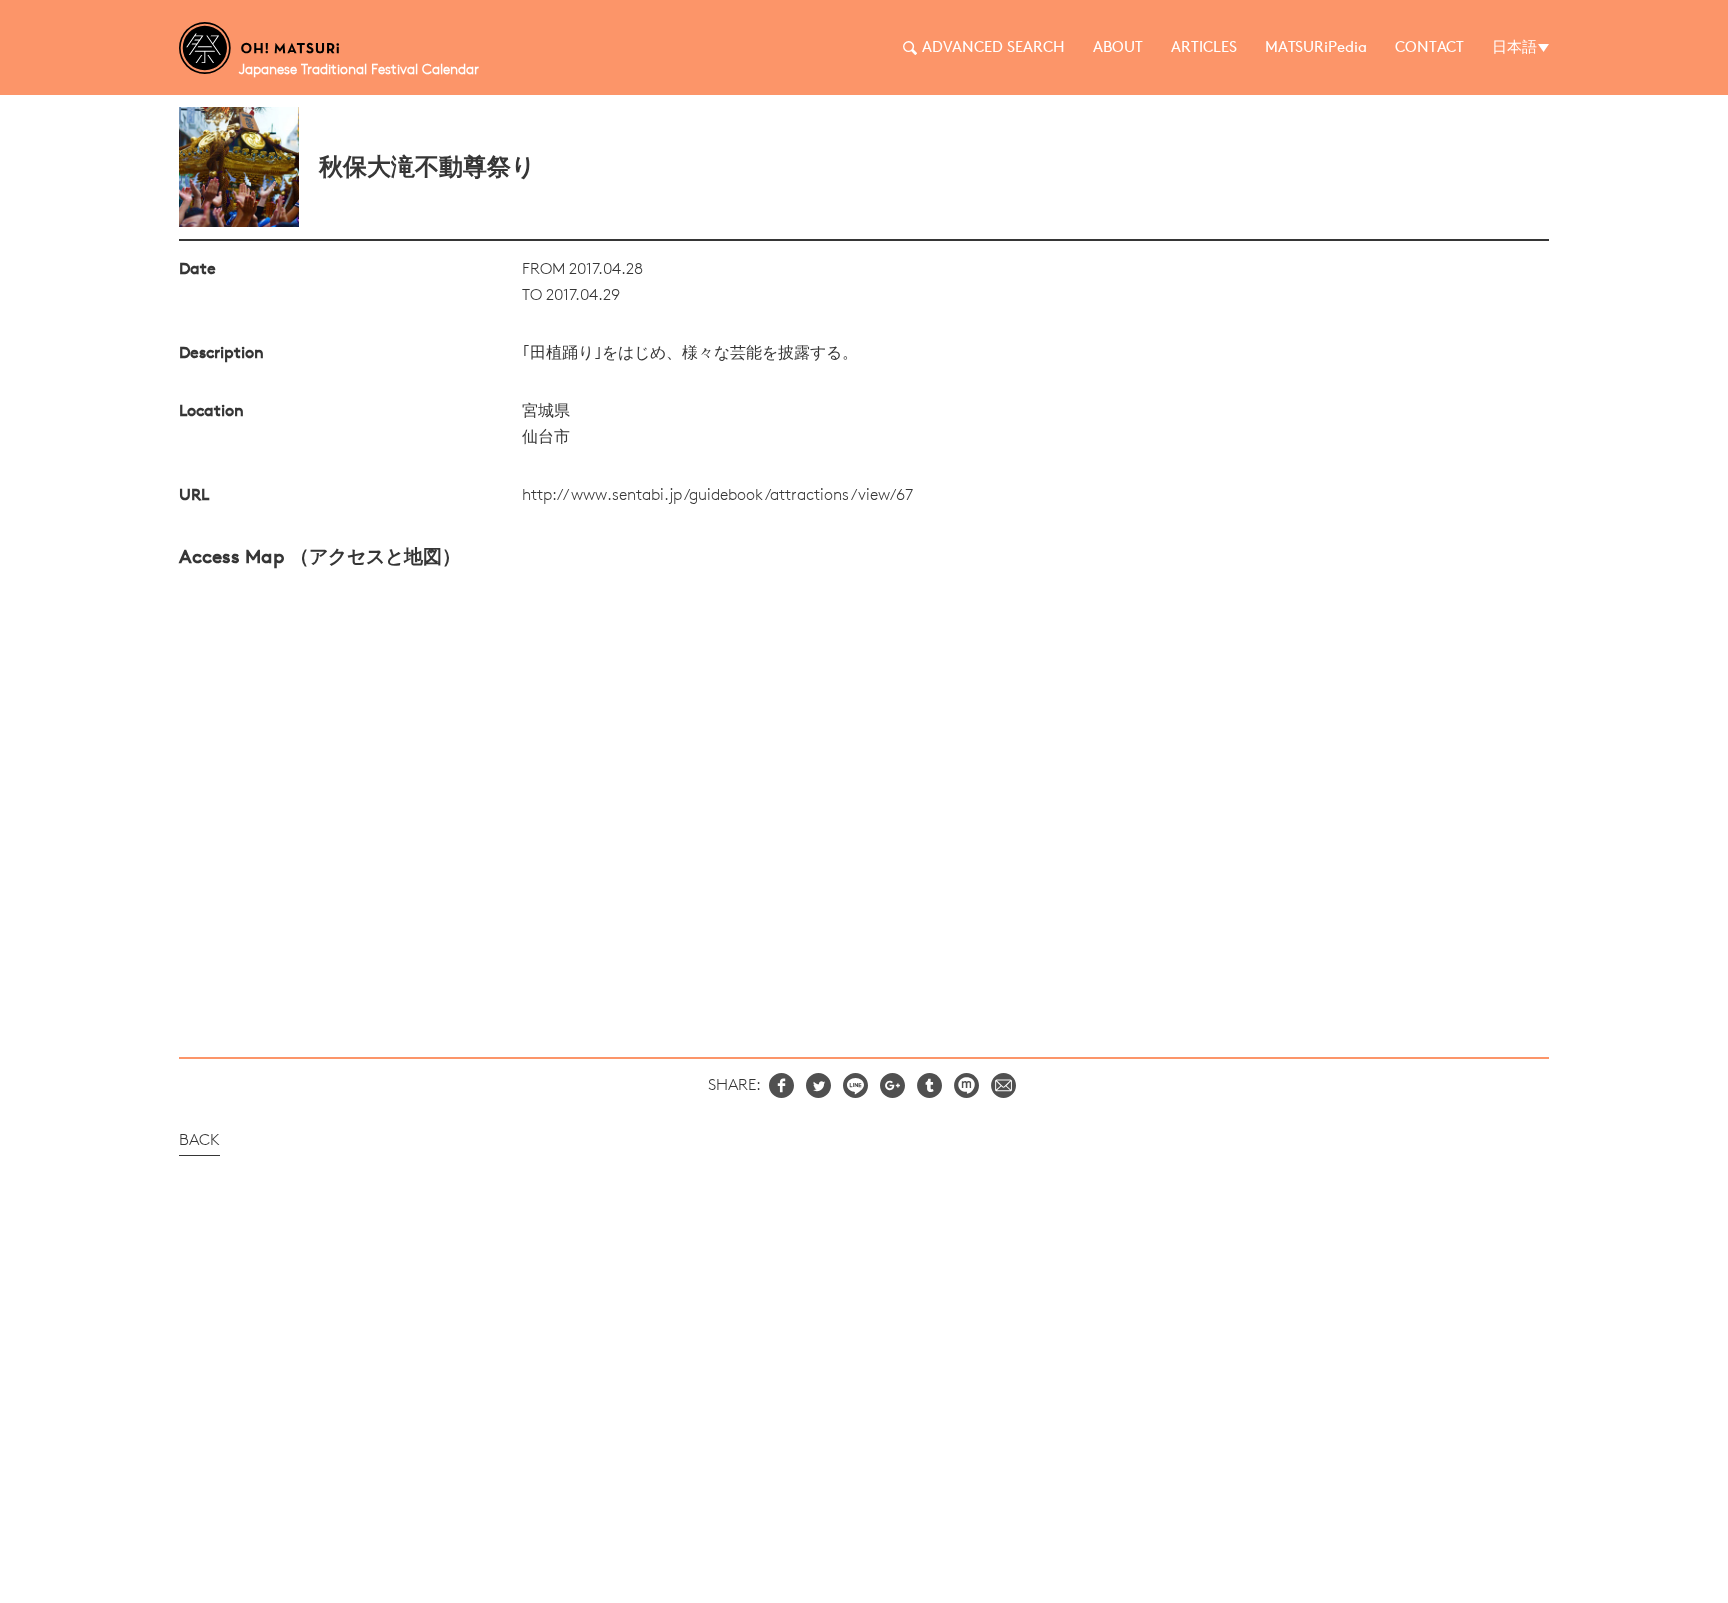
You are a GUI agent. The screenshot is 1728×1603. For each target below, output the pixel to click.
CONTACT (1429, 48)
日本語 (1514, 48)
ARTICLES (1204, 48)
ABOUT (1118, 48)
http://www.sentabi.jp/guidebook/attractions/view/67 (717, 496)
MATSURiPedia (1316, 48)
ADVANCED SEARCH (993, 48)
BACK (199, 1141)
